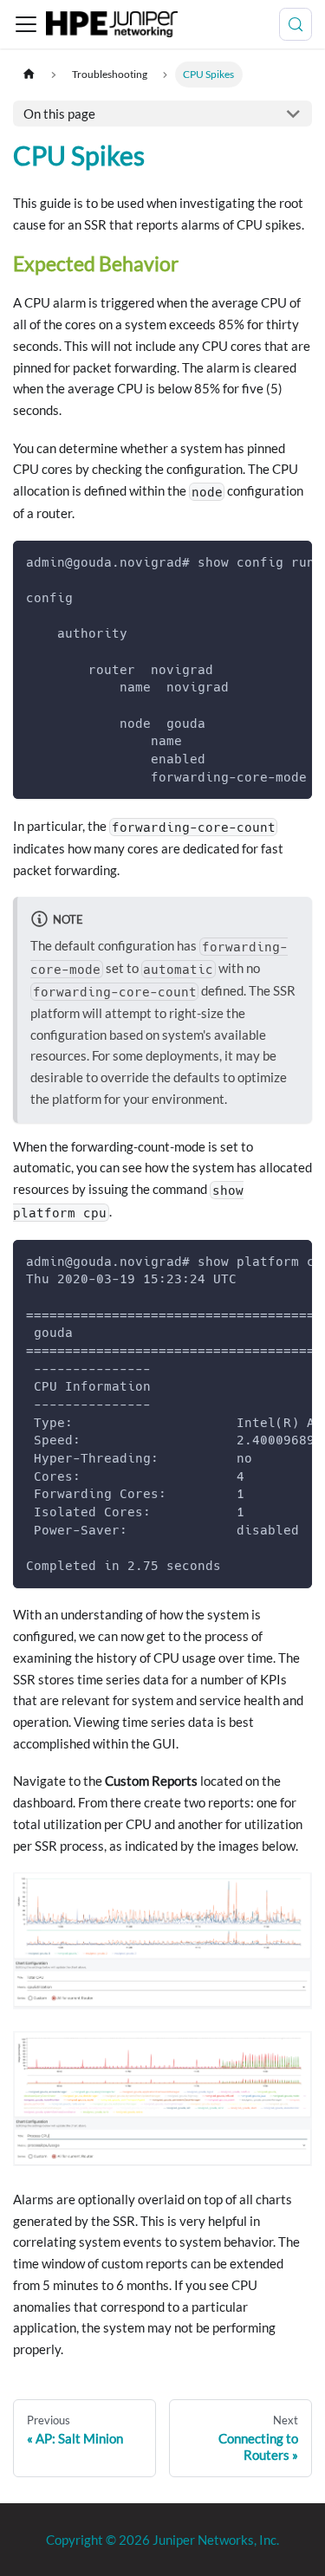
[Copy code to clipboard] (292, 561)
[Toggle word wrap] (263, 561)
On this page (59, 114)
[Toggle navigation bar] (26, 24)
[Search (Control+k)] (296, 24)
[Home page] (29, 74)
